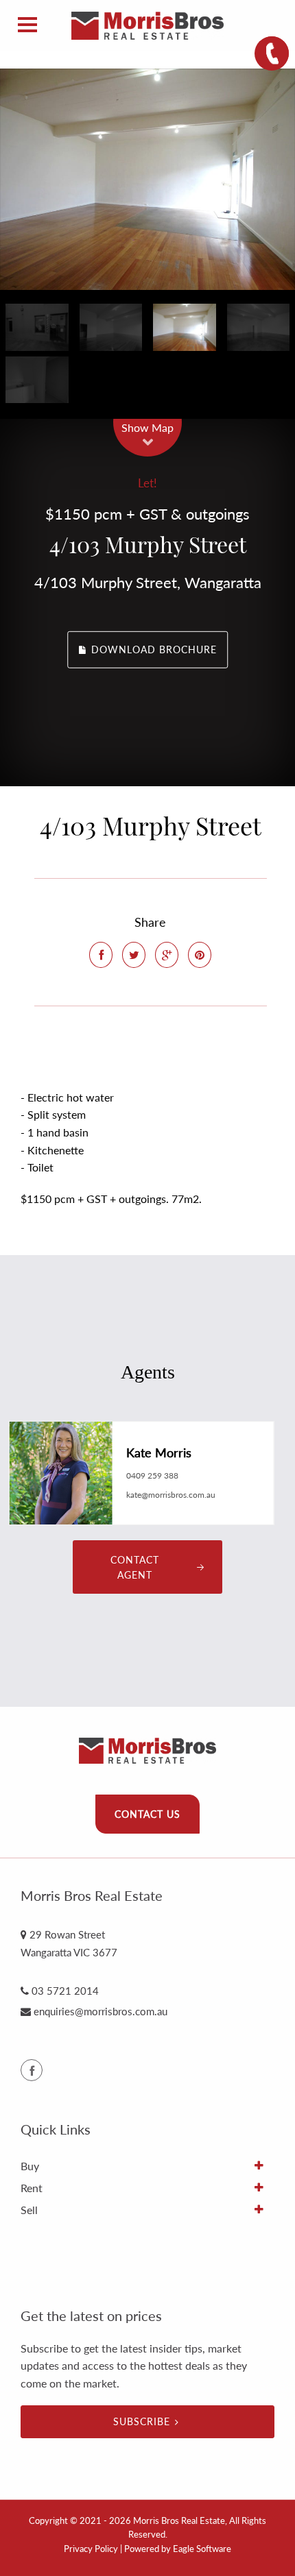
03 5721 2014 (65, 1991)
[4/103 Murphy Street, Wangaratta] (147, 179)
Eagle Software (202, 2549)
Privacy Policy (91, 2549)
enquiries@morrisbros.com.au (101, 2011)
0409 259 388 (152, 1475)
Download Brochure (152, 649)
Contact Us (147, 1814)
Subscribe (142, 2421)
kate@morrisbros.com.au (171, 1495)
